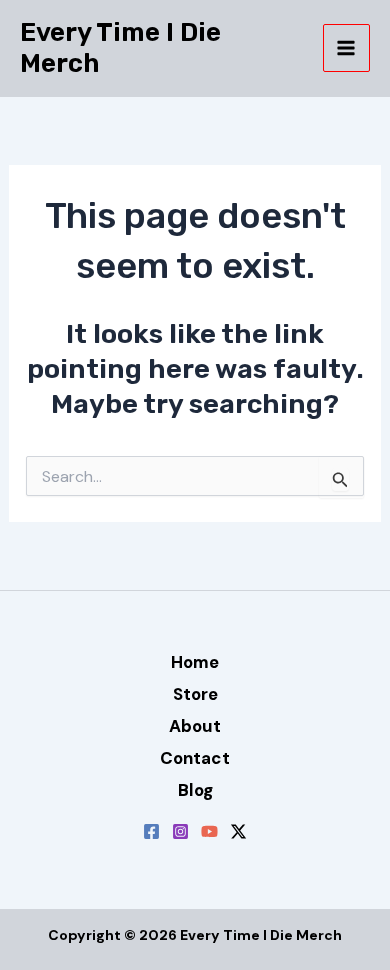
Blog (195, 790)
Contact (195, 758)
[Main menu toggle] (347, 48)
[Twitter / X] (238, 831)
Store (195, 694)
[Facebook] (151, 831)
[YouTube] (209, 831)
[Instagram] (180, 831)
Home (195, 662)
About (195, 726)
